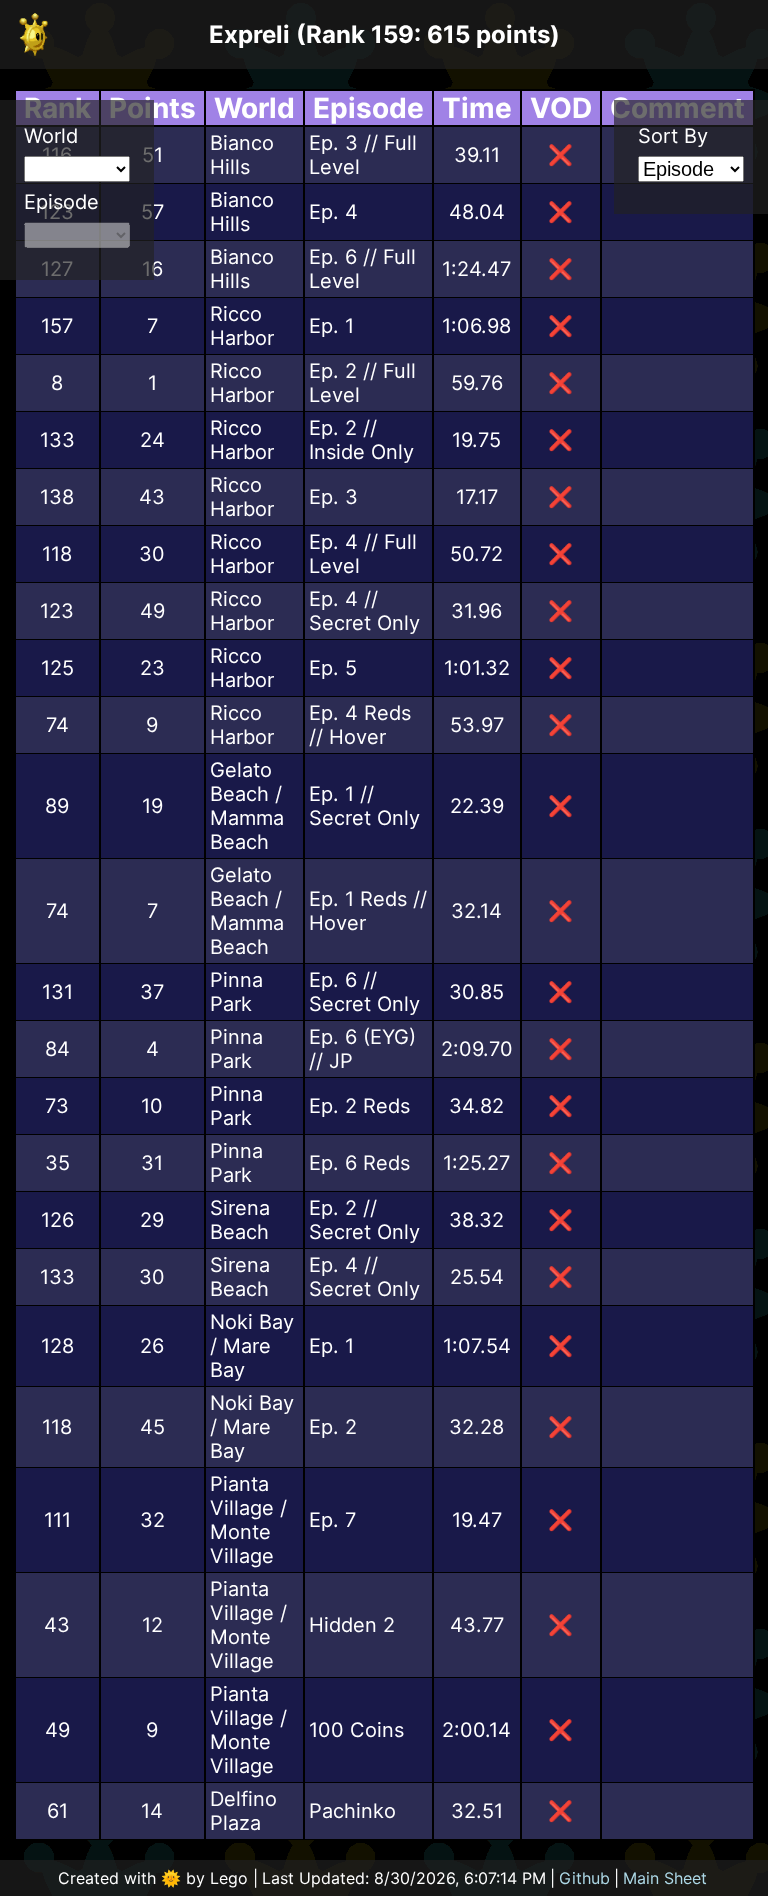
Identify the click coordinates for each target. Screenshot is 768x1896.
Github (584, 1878)
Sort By (673, 136)
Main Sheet (665, 1878)
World (51, 136)
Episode (61, 202)
